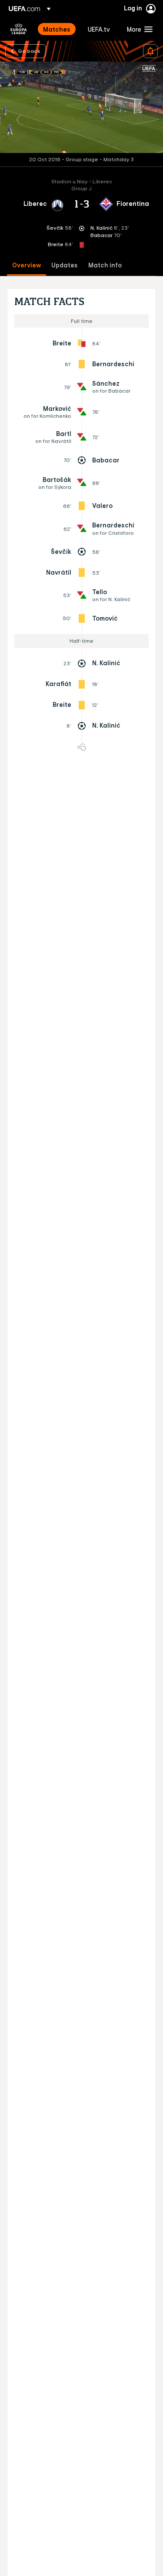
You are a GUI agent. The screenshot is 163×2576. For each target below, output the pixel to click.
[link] (57, 29)
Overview (27, 265)
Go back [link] (29, 51)
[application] (81, 107)
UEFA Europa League (19, 29)
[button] (138, 29)
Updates (65, 265)
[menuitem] (58, 29)
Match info (105, 265)
